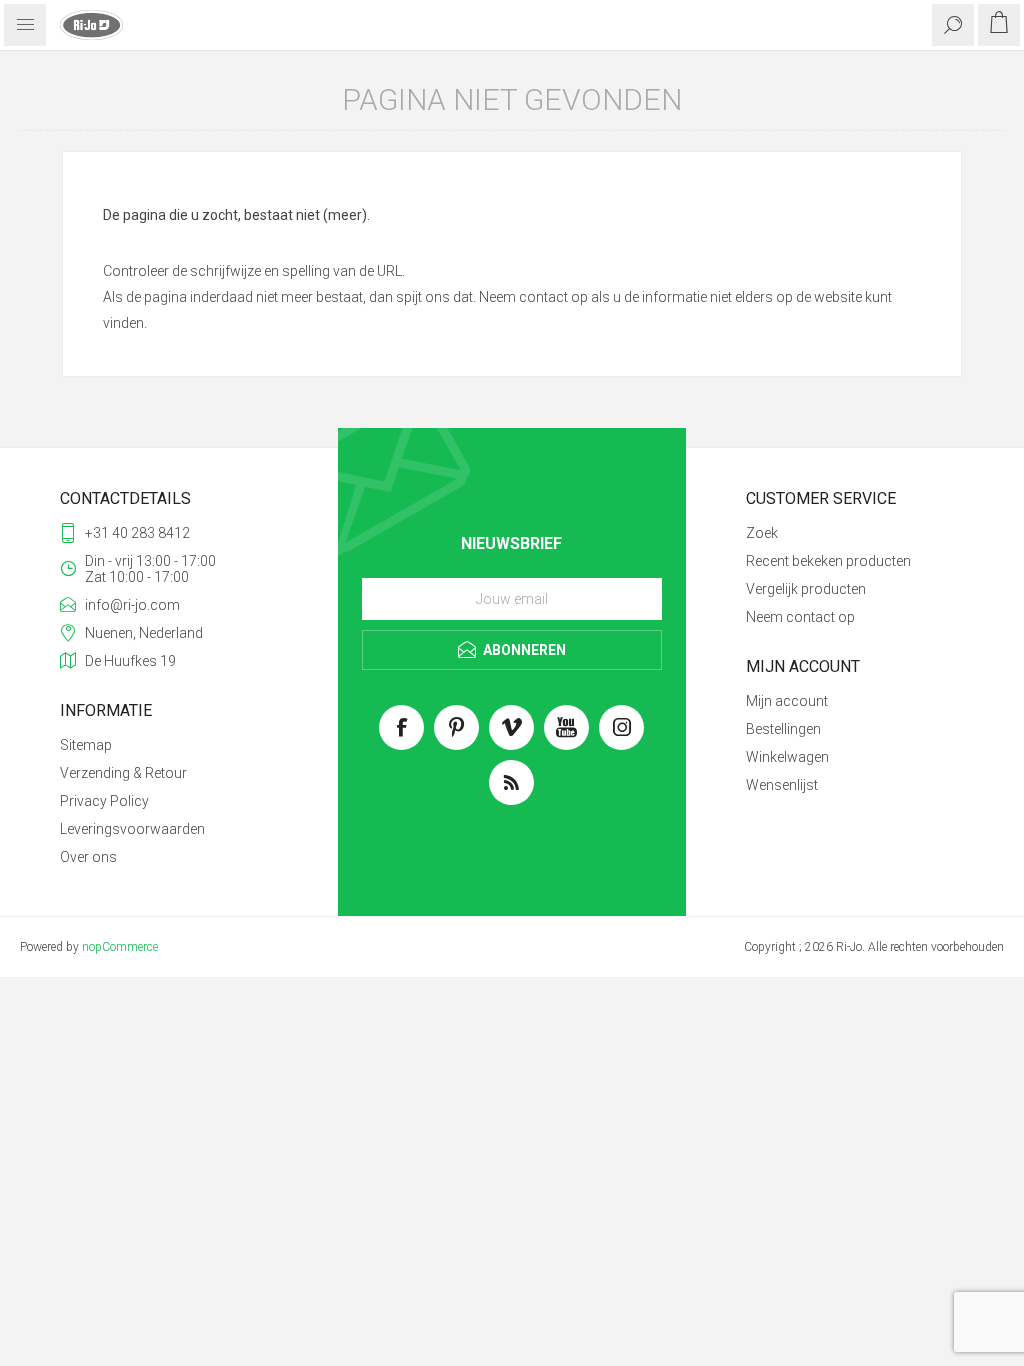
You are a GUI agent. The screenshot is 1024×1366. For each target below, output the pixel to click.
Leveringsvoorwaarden (132, 829)
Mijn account (787, 701)
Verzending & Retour (123, 773)
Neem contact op (800, 617)
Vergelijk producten (806, 589)
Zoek (762, 533)
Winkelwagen (787, 757)
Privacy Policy (104, 801)
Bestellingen (783, 729)
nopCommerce (120, 947)
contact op (553, 297)
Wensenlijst (782, 785)
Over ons (88, 857)
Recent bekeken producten (828, 561)
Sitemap (86, 745)
